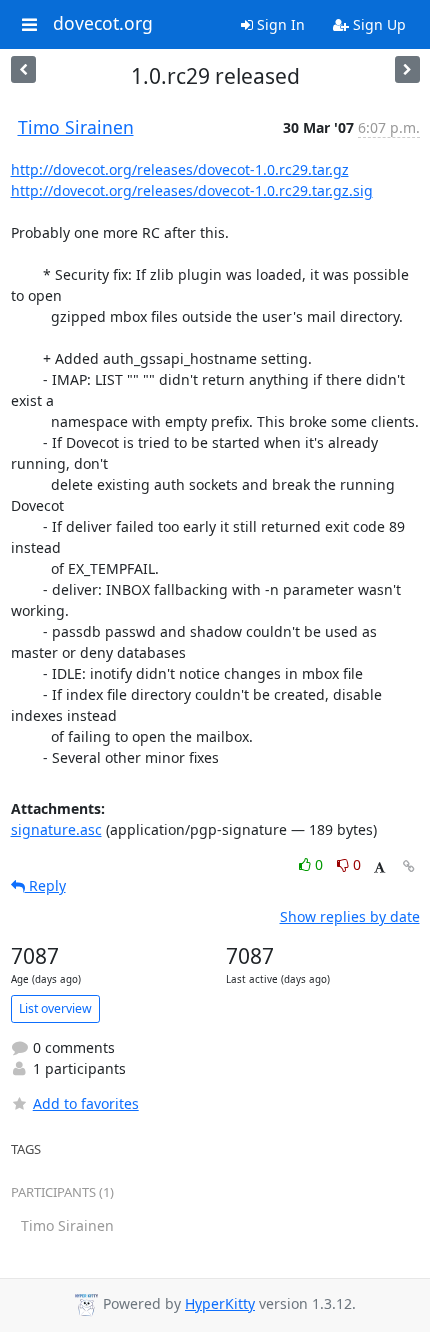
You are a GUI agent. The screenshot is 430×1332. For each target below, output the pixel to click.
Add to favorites (86, 1103)
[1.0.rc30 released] (23, 69)
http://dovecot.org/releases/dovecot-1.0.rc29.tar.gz (180, 169)
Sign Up (377, 24)
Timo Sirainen (76, 127)
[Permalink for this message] (409, 866)
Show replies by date (350, 916)
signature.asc (56, 829)
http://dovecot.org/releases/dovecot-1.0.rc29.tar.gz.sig (192, 190)
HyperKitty (220, 1303)
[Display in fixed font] (379, 867)
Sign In (279, 24)
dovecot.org (103, 24)
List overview (55, 1008)
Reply (45, 885)
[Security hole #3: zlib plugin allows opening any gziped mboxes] (407, 69)
